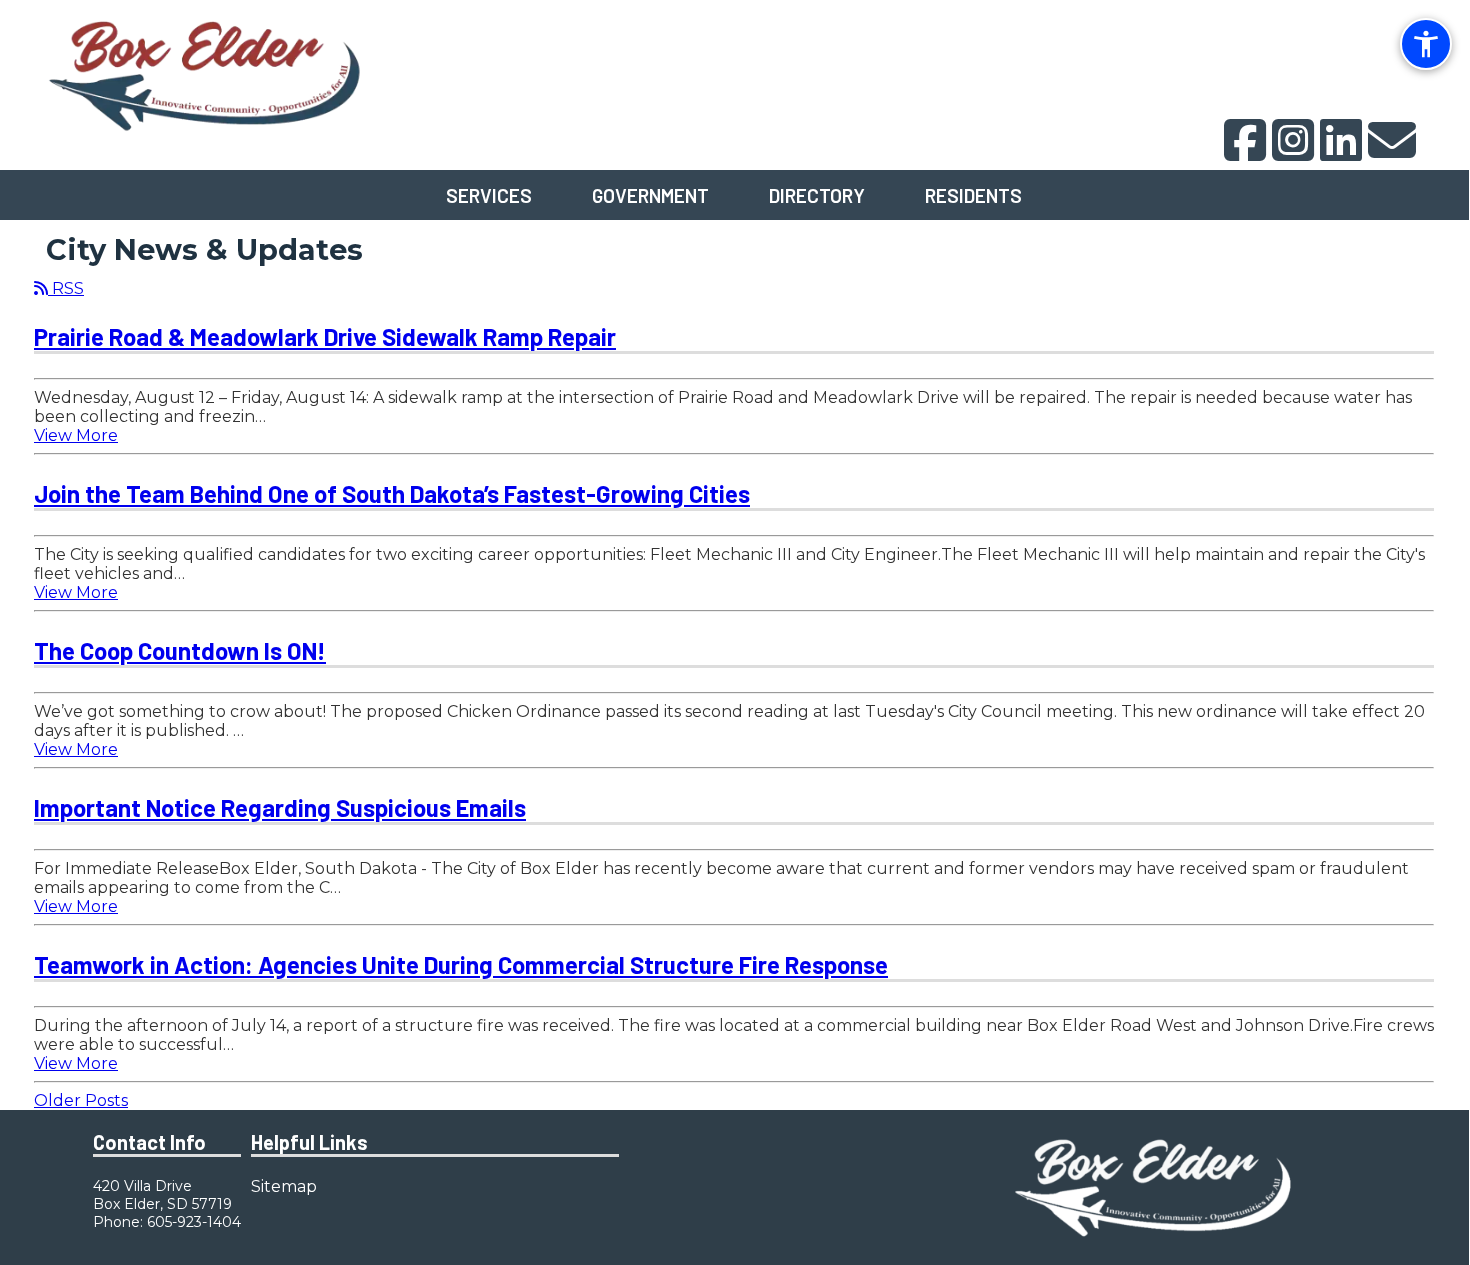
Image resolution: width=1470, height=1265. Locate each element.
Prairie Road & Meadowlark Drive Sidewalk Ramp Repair (325, 336)
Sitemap (284, 1186)
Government (650, 195)
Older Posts (81, 1100)
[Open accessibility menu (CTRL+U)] (1426, 44)
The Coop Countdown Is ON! (180, 650)
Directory (817, 195)
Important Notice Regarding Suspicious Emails (280, 807)
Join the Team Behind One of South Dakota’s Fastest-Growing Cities (392, 493)
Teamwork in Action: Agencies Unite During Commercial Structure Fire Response (461, 964)
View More (76, 435)
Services (489, 195)
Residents (973, 195)
